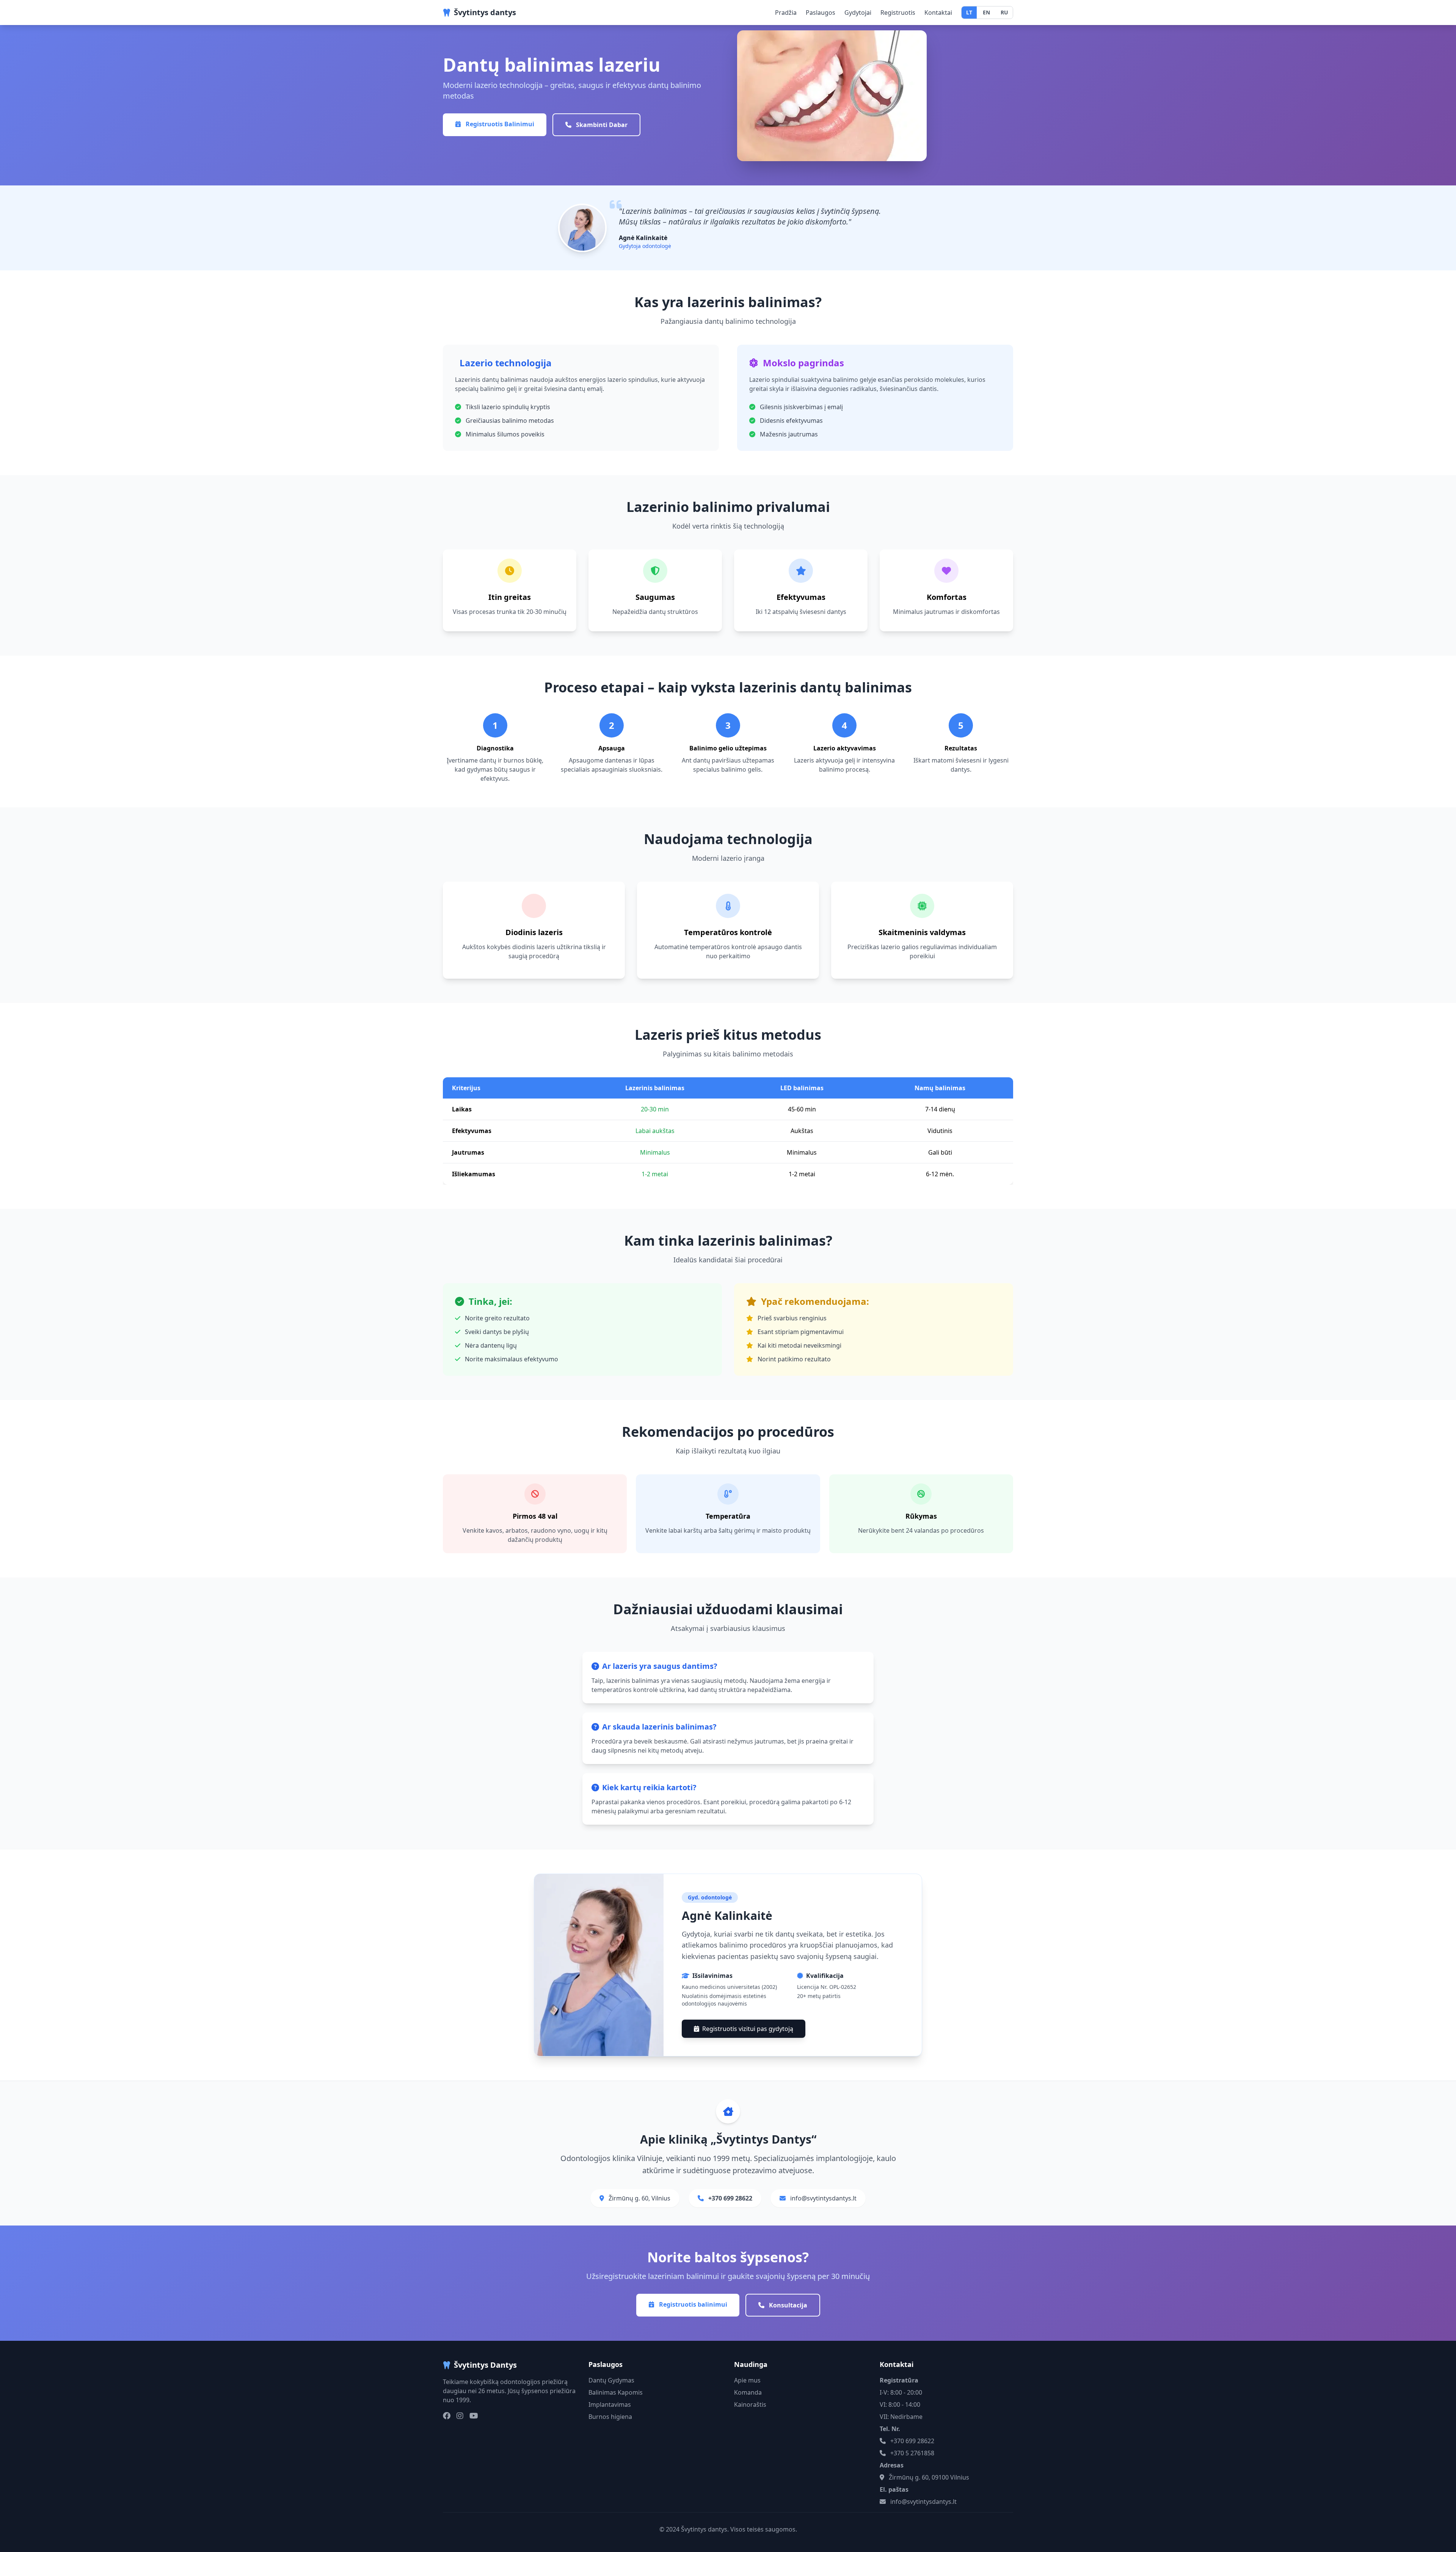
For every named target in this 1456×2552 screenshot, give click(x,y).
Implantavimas (610, 2404)
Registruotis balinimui (692, 2304)
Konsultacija (787, 2305)
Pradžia (786, 13)
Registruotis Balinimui (499, 124)
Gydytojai (858, 13)
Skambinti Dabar (601, 125)
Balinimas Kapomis (616, 2392)
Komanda (748, 2392)
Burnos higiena (610, 2417)
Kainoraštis (750, 2404)
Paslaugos (821, 13)
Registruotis (898, 13)
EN (986, 12)
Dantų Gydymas (611, 2380)
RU (1004, 12)
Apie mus (747, 2380)
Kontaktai (938, 13)
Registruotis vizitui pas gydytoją (748, 2029)
